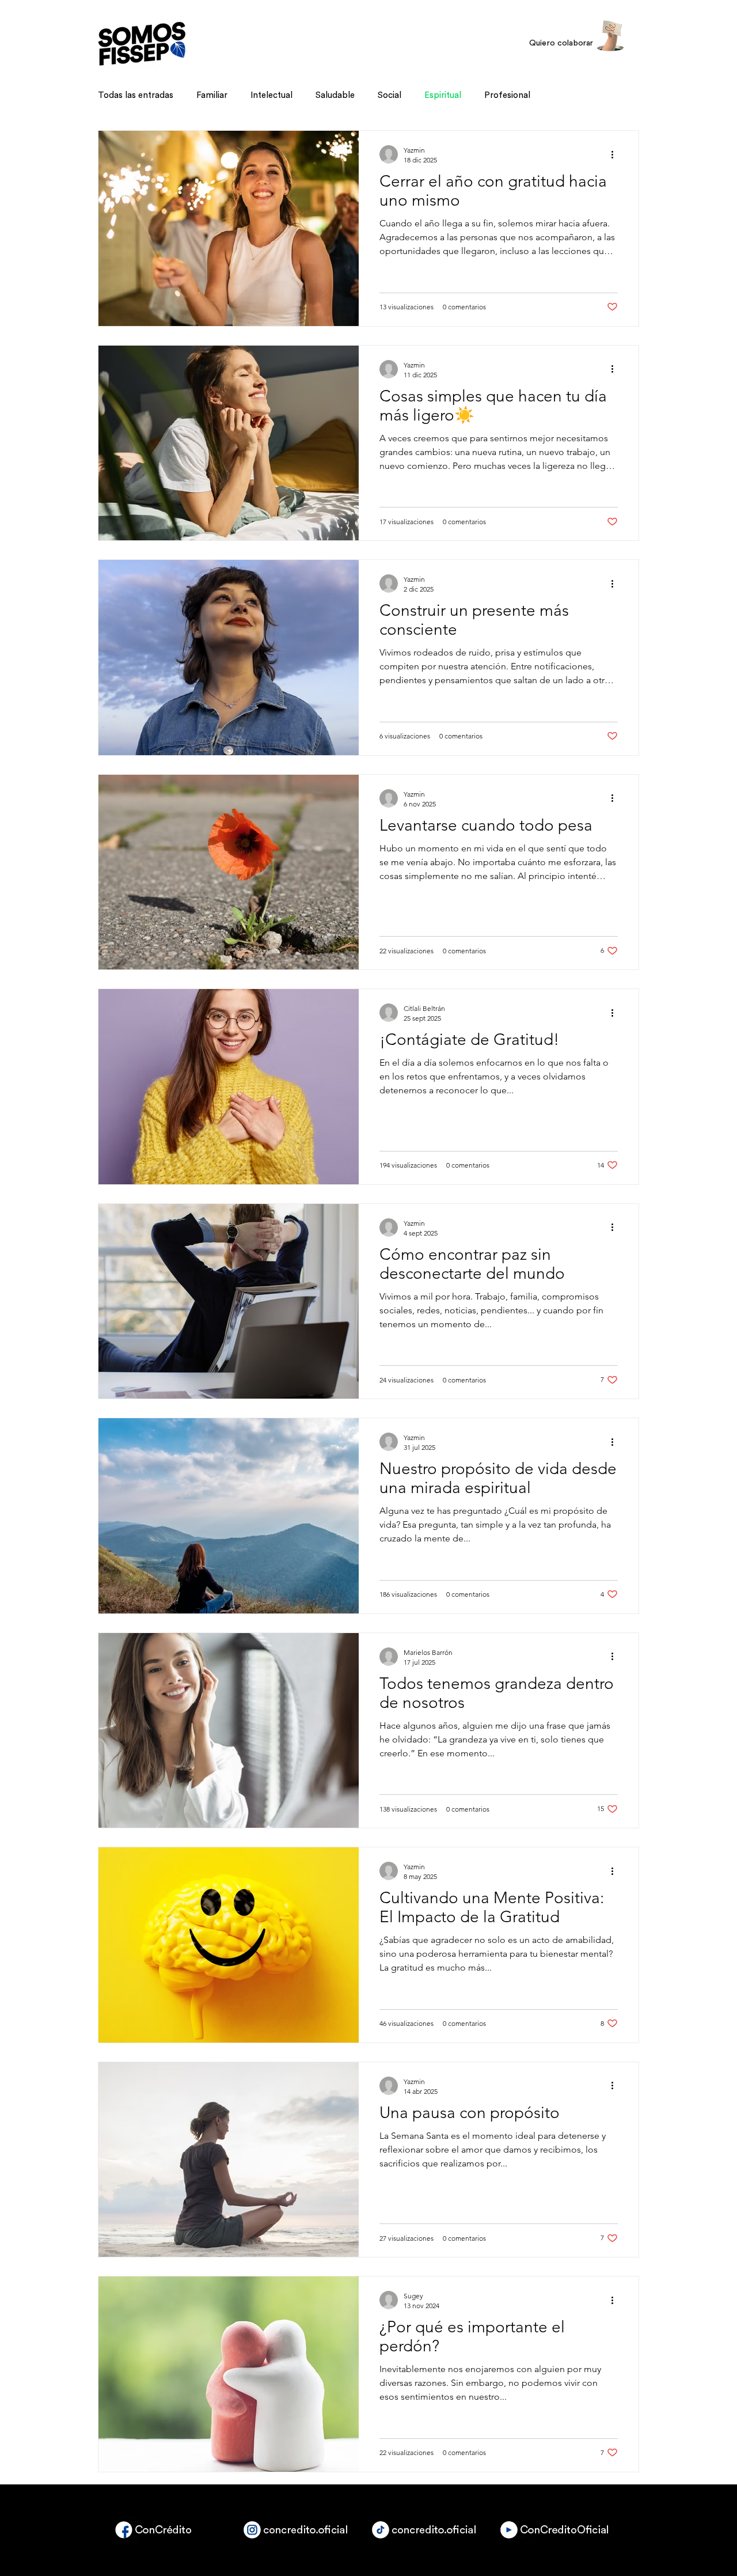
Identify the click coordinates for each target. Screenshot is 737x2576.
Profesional (507, 95)
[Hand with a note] (610, 36)
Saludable (335, 95)
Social (390, 95)
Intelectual (271, 95)
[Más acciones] (616, 154)
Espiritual (443, 95)
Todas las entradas (136, 95)
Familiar (212, 95)
